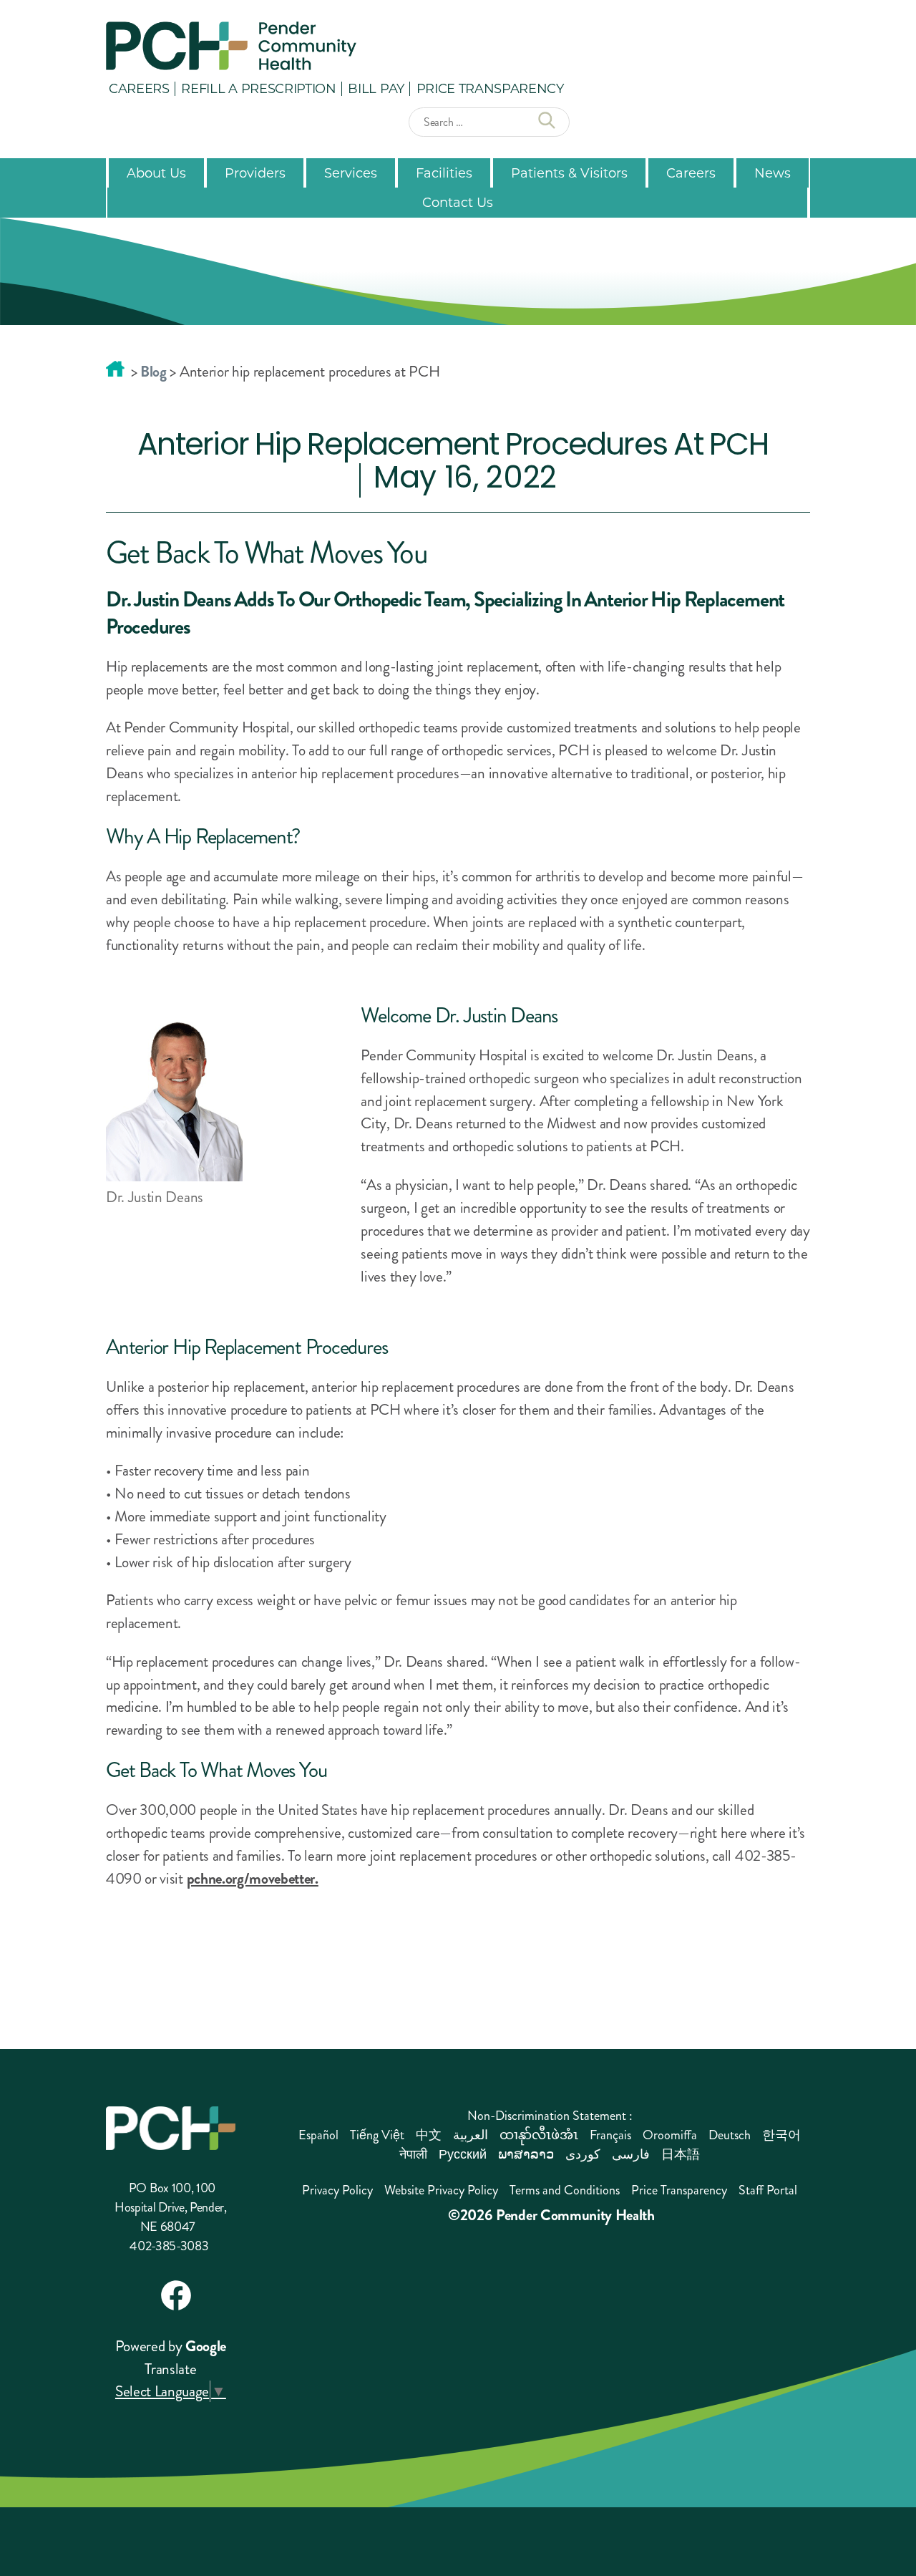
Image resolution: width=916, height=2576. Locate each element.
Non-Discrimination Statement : (550, 2116)
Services (351, 173)
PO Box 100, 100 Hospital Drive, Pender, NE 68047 (171, 2207)
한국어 (781, 2135)
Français (610, 2135)
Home (115, 369)
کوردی (583, 2154)
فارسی (631, 2154)
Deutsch (730, 2135)
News (773, 173)
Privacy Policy (337, 2190)
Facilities (444, 173)
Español (318, 2135)
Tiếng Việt (377, 2135)
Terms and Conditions (565, 2190)
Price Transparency (490, 88)
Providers (255, 173)
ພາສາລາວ (526, 2154)
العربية (471, 2135)
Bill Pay (376, 88)
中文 (429, 2135)
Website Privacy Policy (441, 2190)
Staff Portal (768, 2190)
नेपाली (413, 2154)
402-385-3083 (169, 2246)
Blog (154, 372)
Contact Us (458, 202)
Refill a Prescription (258, 88)
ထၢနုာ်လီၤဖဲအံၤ (539, 2135)
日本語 (681, 2154)
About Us (156, 173)
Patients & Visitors (569, 173)
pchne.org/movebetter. (253, 1879)
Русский (463, 2154)
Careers (139, 88)
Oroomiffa (670, 2135)
